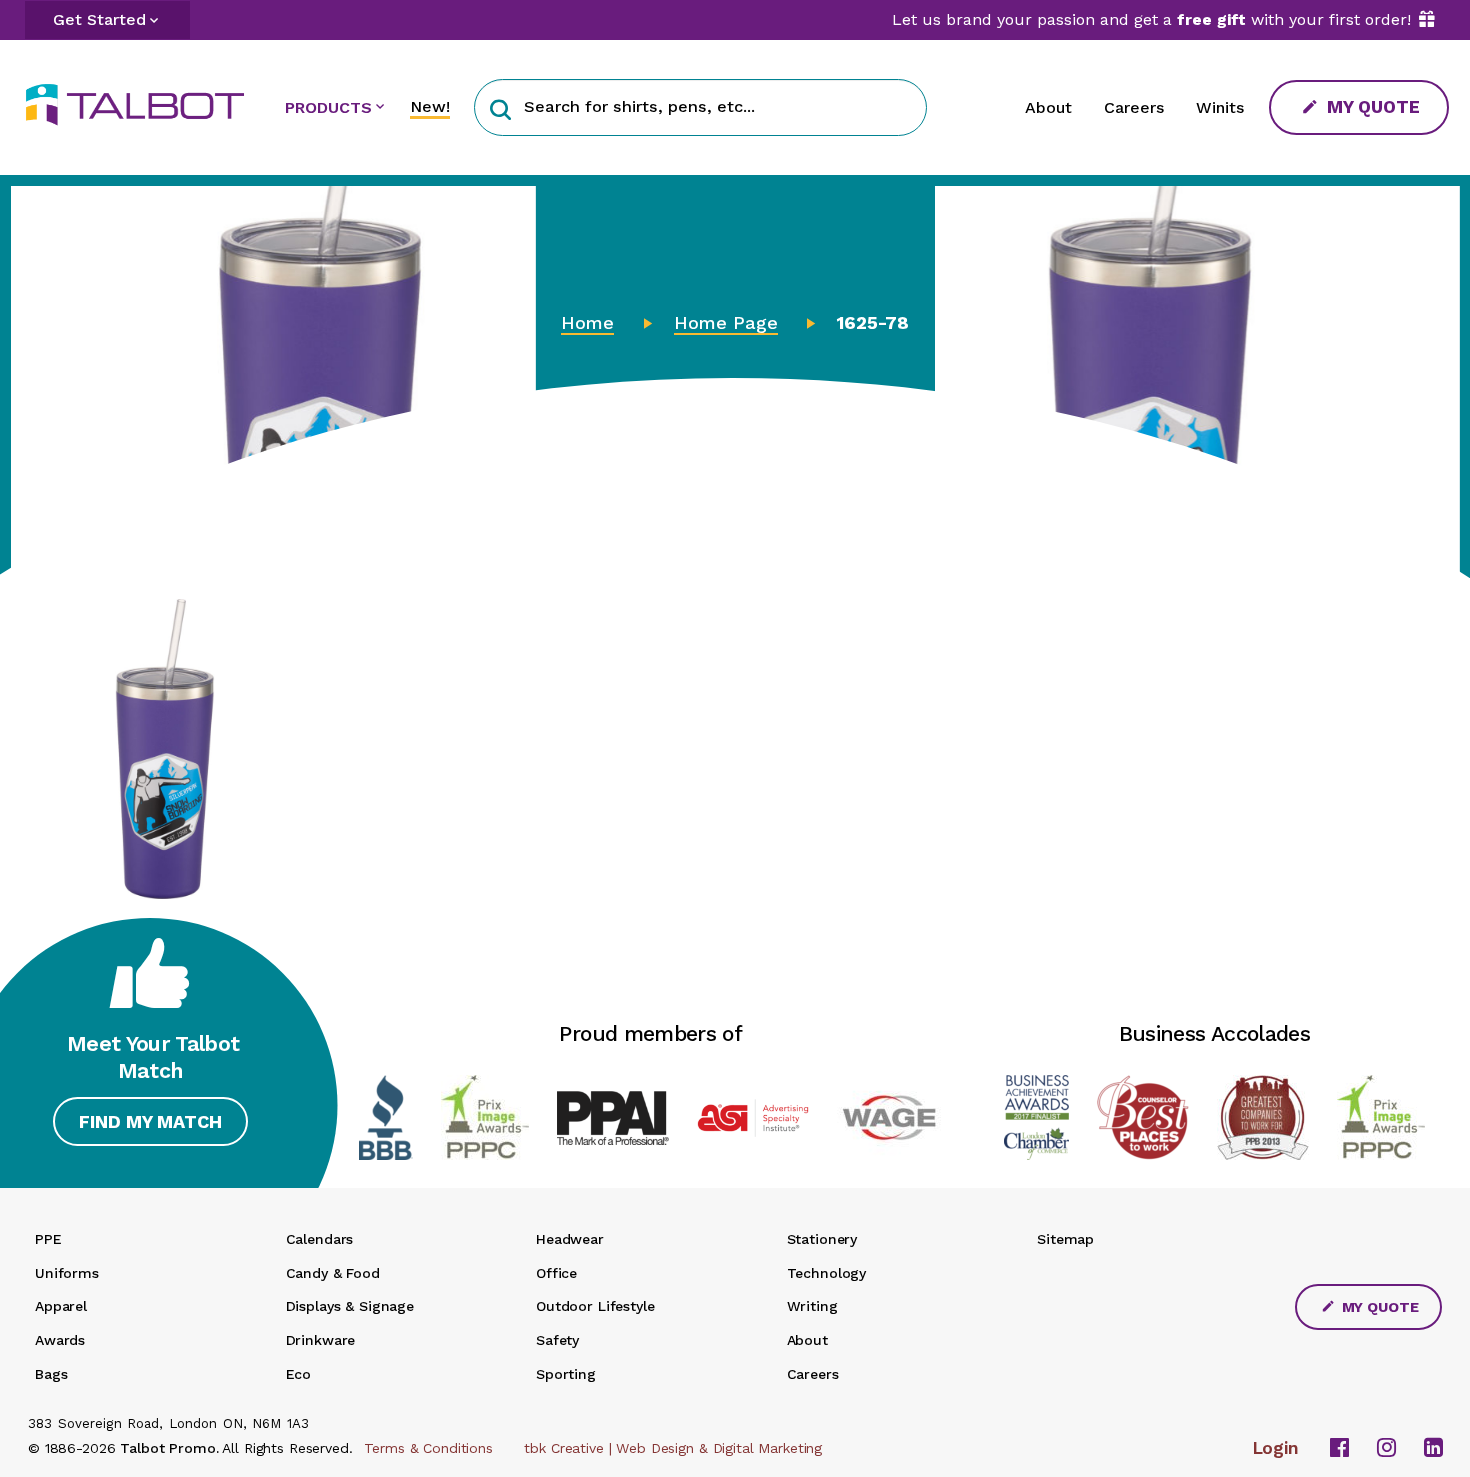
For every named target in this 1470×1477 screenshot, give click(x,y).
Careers (1134, 107)
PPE (48, 1239)
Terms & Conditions (428, 1448)
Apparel (61, 1306)
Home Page (726, 322)
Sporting (566, 1374)
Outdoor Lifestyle (595, 1306)
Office (556, 1273)
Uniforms (67, 1273)
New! (430, 106)
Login (1276, 1448)
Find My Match (150, 1121)
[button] (500, 107)
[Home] (142, 104)
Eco (299, 1374)
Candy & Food (333, 1273)
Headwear (570, 1239)
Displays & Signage (350, 1306)
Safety (557, 1340)
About (1048, 107)
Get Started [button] (99, 19)
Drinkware (321, 1340)
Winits (1220, 107)
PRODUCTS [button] (328, 107)
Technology (827, 1273)
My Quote (1371, 106)
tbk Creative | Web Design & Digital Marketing (673, 1448)
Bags (51, 1374)
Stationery (822, 1239)
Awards (60, 1340)
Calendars (320, 1239)
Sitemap (1065, 1239)
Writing (812, 1306)
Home (587, 322)
